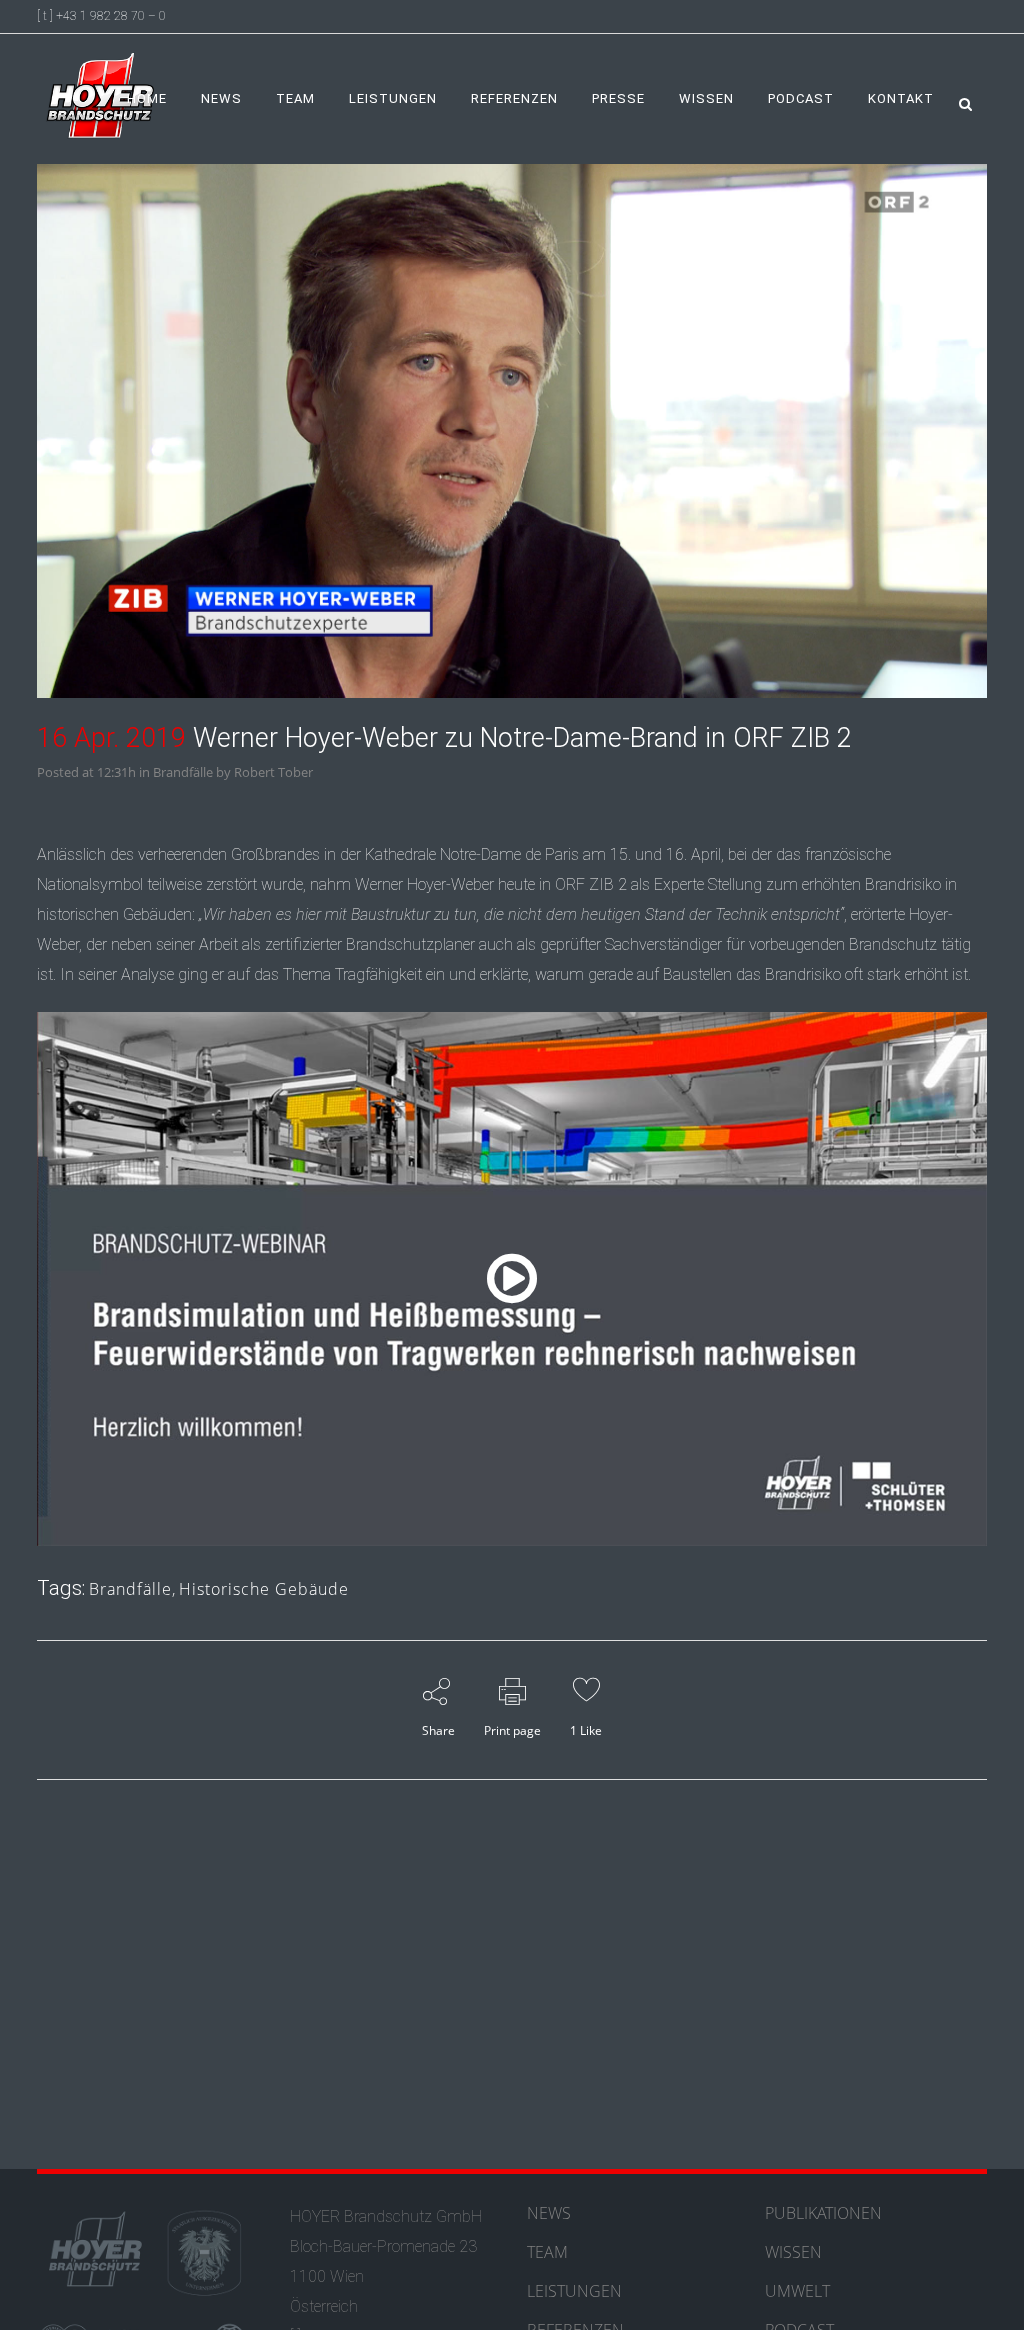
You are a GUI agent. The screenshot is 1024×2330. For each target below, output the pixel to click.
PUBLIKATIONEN (823, 2213)
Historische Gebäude (264, 1589)
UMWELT (797, 2291)
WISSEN (793, 2252)
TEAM (547, 2252)
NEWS (549, 2213)
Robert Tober (273, 772)
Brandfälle (183, 772)
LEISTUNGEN (574, 2291)
